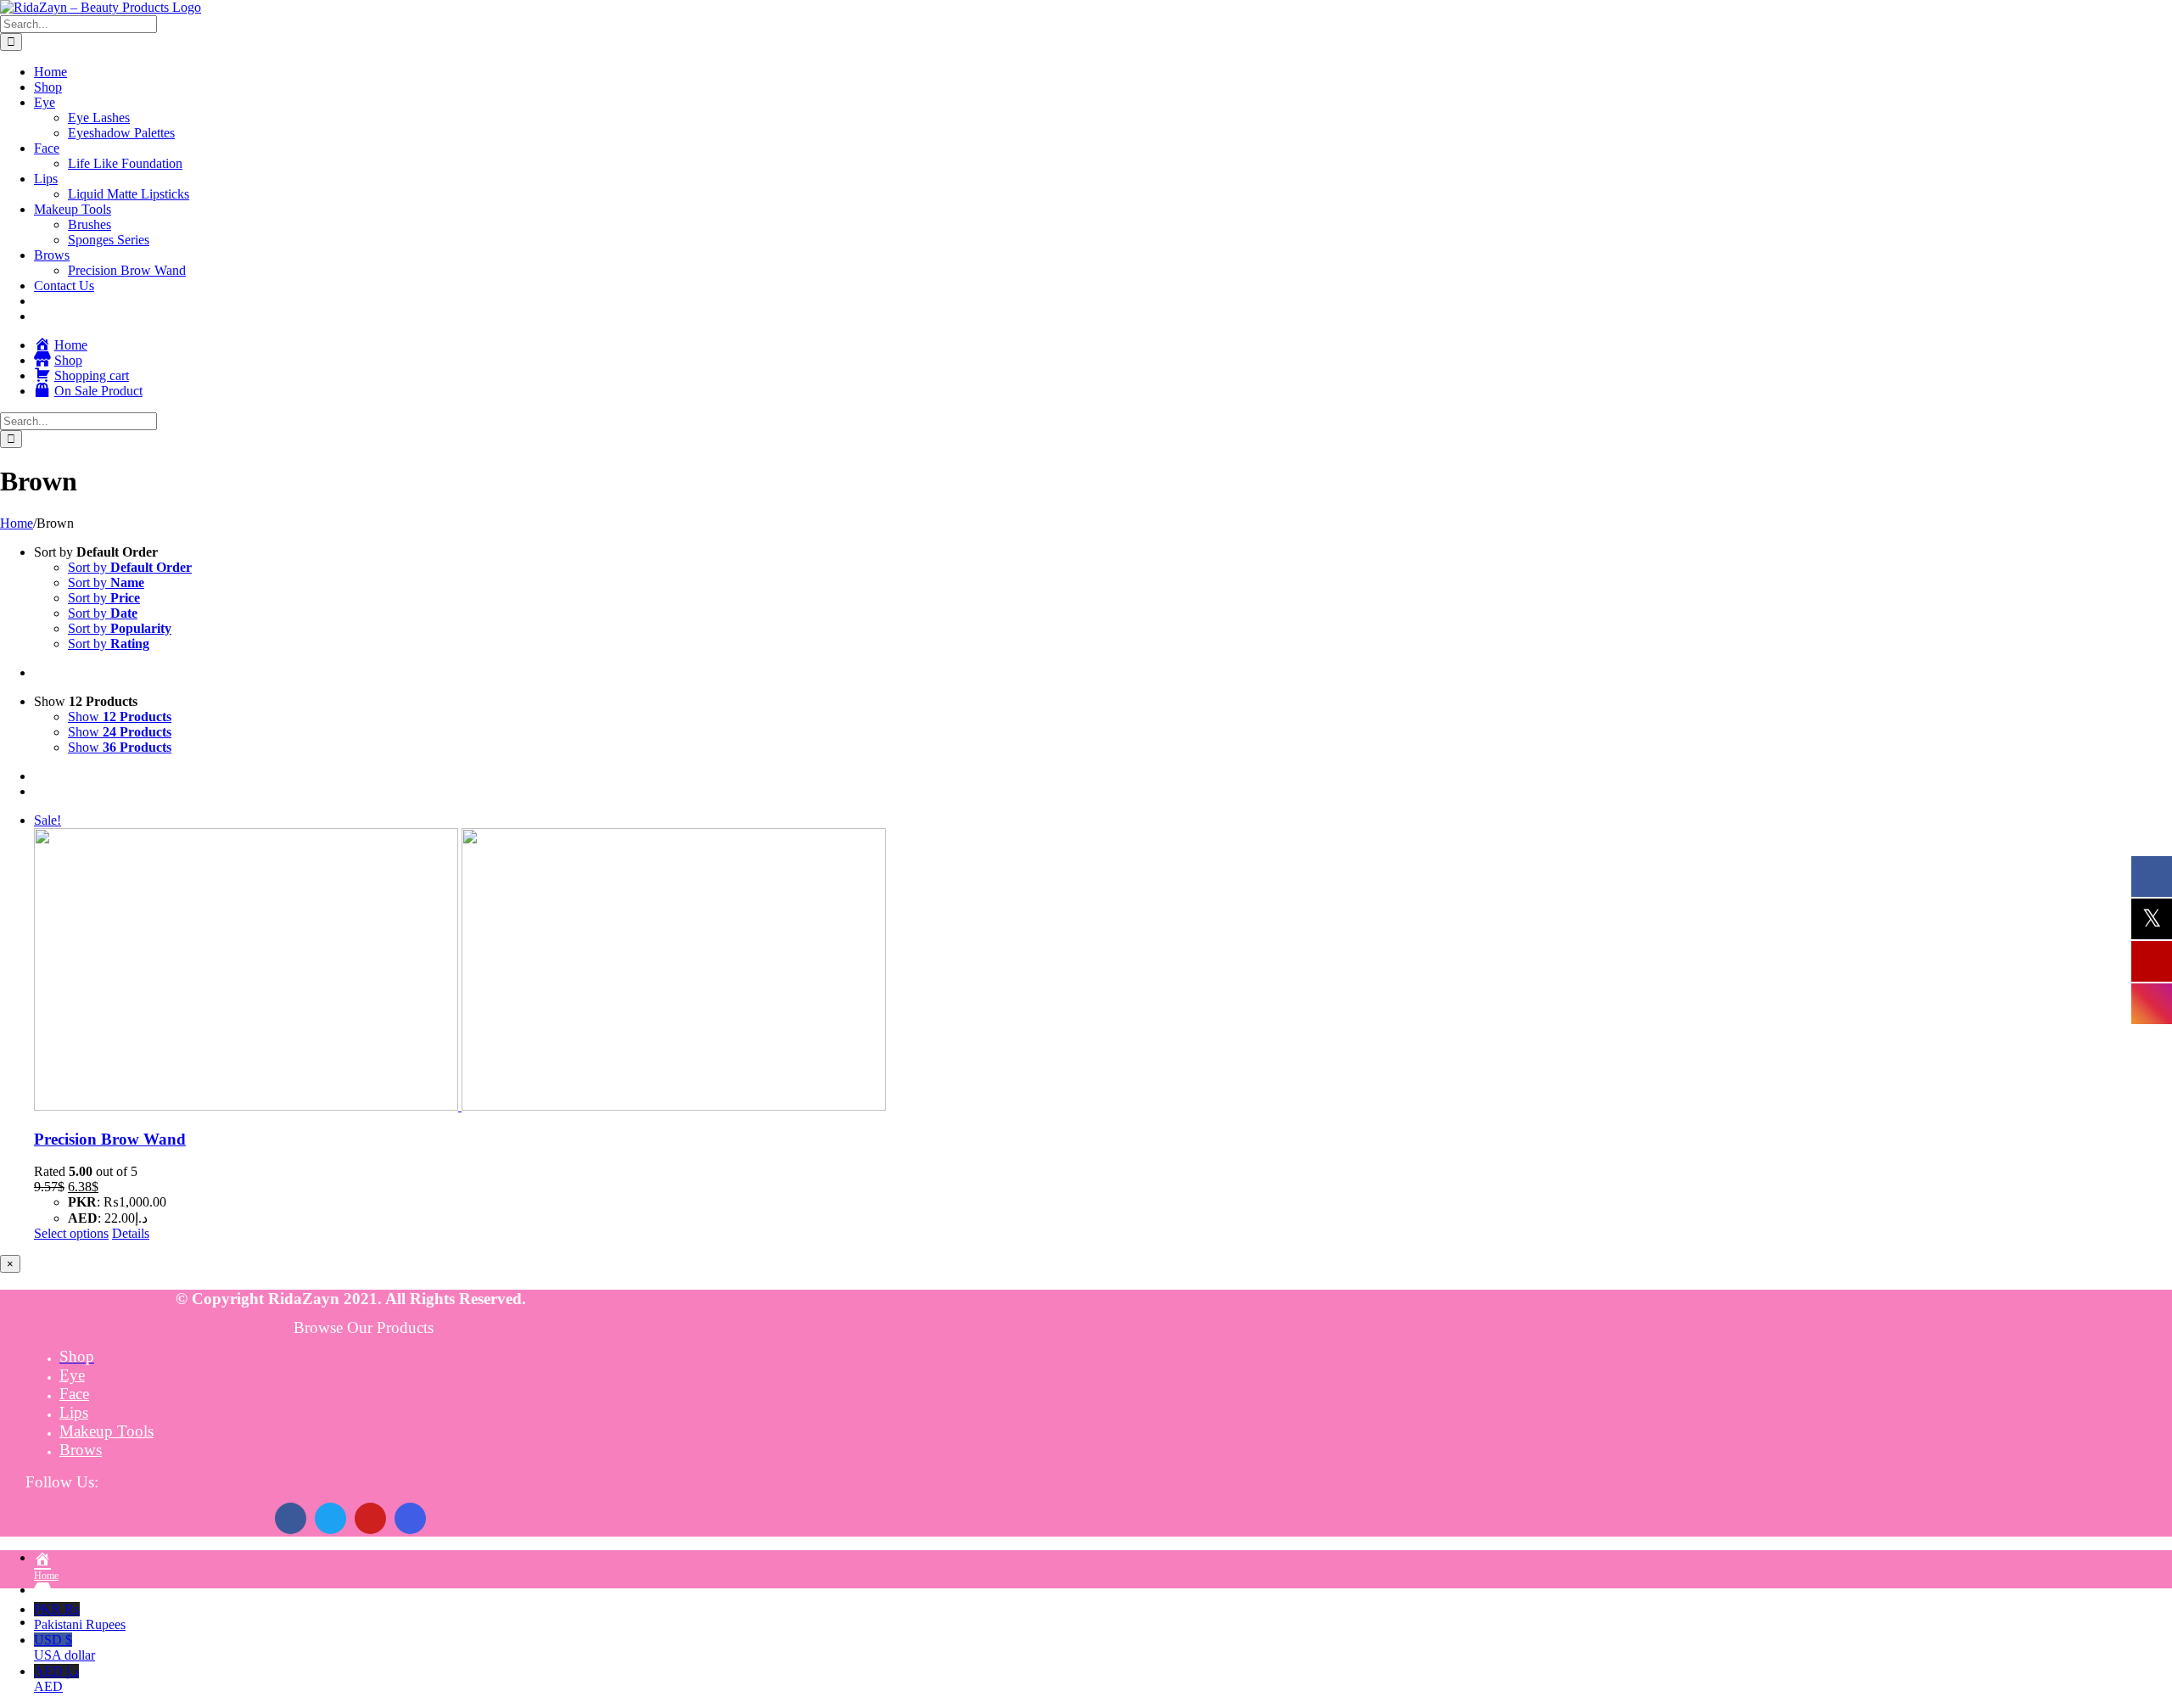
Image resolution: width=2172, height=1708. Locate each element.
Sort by (130, 567)
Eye (72, 1375)
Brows (81, 1450)
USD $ (64, 1647)
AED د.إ (56, 1679)
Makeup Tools (106, 1431)
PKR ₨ (80, 1617)
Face (74, 1394)
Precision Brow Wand (110, 1139)
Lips (74, 1412)
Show (120, 717)
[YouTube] (370, 1518)
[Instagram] (410, 1518)
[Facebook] (291, 1518)
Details (131, 1233)
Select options (71, 1233)
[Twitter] (330, 1518)
